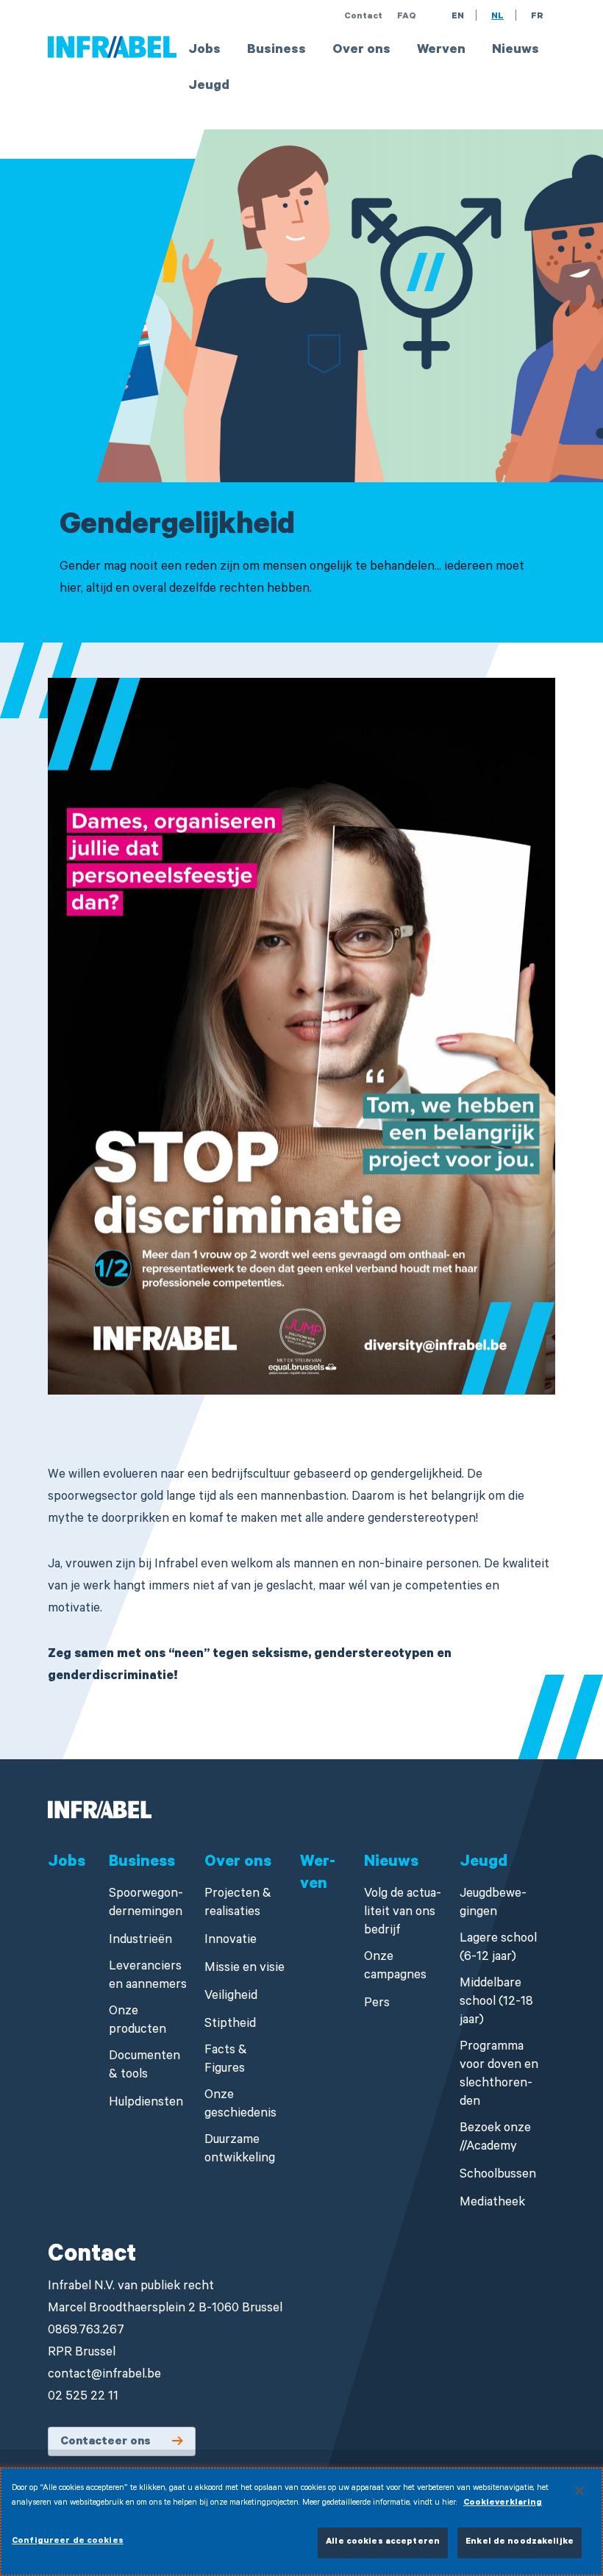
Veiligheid (231, 1997)
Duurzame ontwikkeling (240, 2150)
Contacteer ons (106, 2442)
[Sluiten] (579, 2491)
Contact (363, 17)
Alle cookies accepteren (383, 2543)
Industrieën (140, 1941)
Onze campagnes (395, 1967)
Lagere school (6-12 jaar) (498, 1949)
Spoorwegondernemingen (146, 1904)
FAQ (407, 17)
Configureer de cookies (68, 2542)
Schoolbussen (498, 2176)
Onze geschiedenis (240, 2105)
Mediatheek (492, 2204)
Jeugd (209, 87)
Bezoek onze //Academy (495, 2139)
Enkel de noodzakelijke (520, 2543)
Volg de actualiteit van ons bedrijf (403, 1913)
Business (276, 51)
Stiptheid (230, 2025)
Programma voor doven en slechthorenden (499, 2075)
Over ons (361, 51)
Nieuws (515, 51)
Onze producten (138, 2022)
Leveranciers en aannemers (148, 1977)
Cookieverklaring (503, 2504)
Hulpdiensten (146, 2104)
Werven (441, 51)
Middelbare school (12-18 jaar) (496, 2003)
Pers (377, 2004)
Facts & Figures (226, 2061)
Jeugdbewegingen (493, 1904)
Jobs (204, 51)
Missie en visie (245, 1969)
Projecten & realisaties (238, 1904)
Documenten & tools (144, 2067)
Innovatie (231, 1941)
